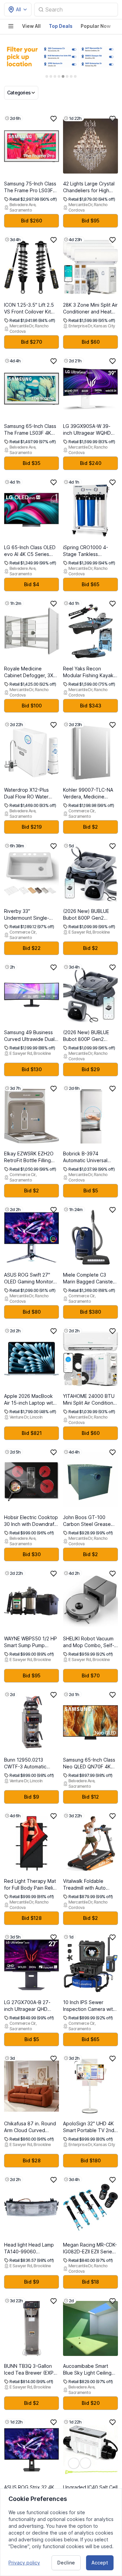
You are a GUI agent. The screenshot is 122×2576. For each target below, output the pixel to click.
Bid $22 (32, 948)
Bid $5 (91, 1191)
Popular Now (96, 26)
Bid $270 (32, 342)
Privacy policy (24, 2563)
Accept (100, 2563)
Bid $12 (90, 1797)
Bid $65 (90, 584)
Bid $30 (32, 1554)
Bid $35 (32, 463)
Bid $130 (32, 1069)
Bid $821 (32, 1433)
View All (31, 26)
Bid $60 (91, 342)
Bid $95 (90, 221)
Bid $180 (91, 2160)
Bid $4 (32, 584)
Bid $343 (91, 706)
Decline (66, 2563)
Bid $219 (32, 827)
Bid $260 (32, 221)
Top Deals (61, 26)
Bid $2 (90, 827)
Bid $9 (32, 1797)
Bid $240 (91, 463)
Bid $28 (32, 2160)
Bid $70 (91, 1676)
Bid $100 (32, 706)
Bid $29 (91, 1069)
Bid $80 (32, 1312)
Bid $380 (90, 1312)
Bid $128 (32, 1918)
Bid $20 (91, 2403)
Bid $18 (90, 2282)
